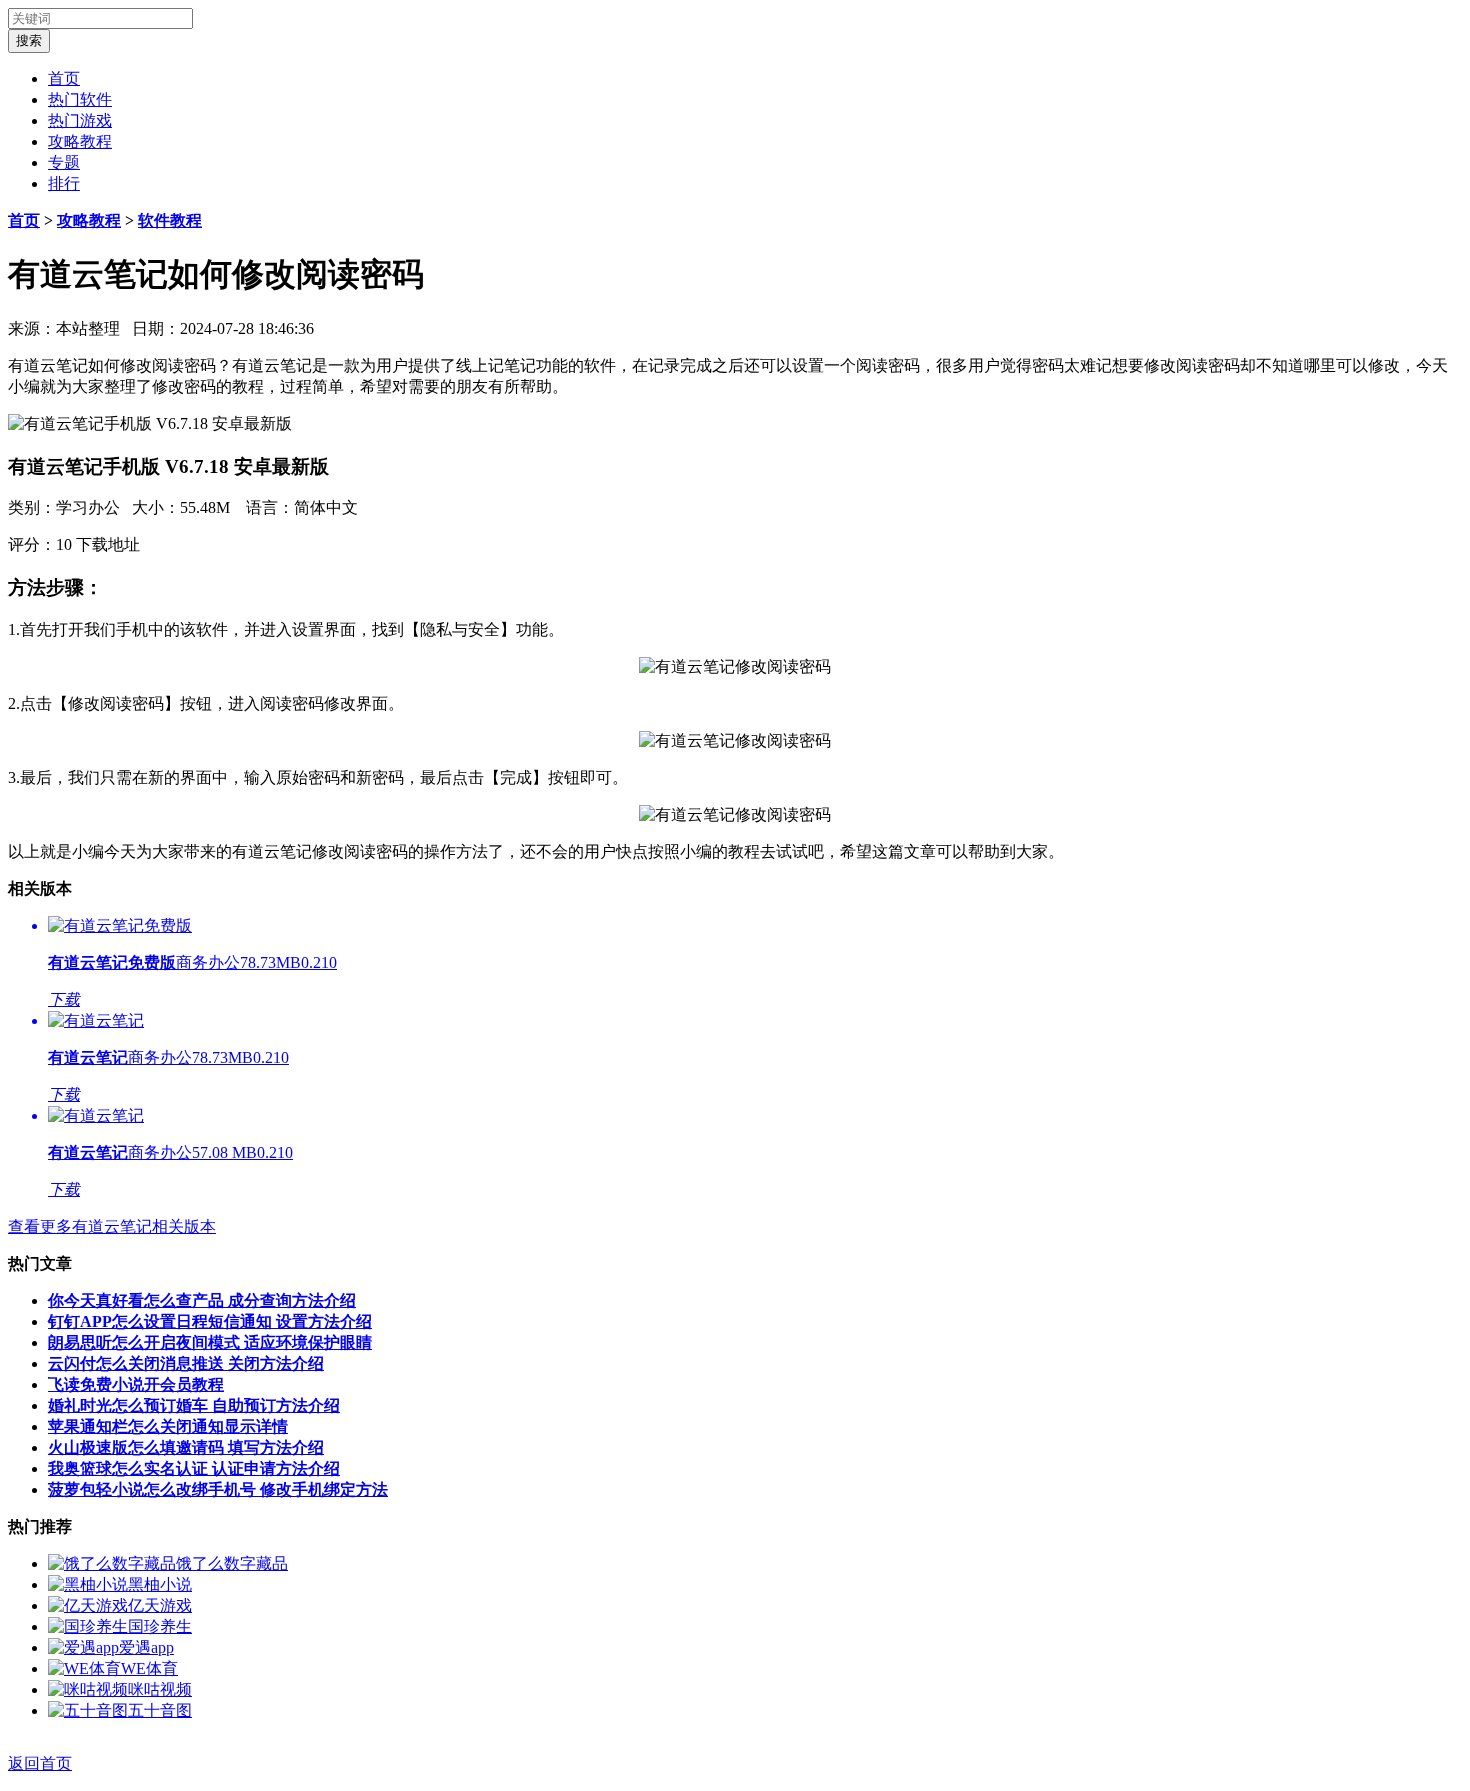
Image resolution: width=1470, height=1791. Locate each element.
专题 (64, 162)
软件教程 (170, 220)
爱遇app (146, 1647)
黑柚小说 (160, 1584)
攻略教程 (80, 141)
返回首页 (40, 1763)
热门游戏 (80, 120)
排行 (64, 183)
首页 (64, 78)
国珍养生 (160, 1626)
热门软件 (80, 99)
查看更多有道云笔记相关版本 (112, 1226)
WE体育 (149, 1668)
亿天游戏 (160, 1605)
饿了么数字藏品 (232, 1563)
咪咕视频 (160, 1689)
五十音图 (160, 1710)
